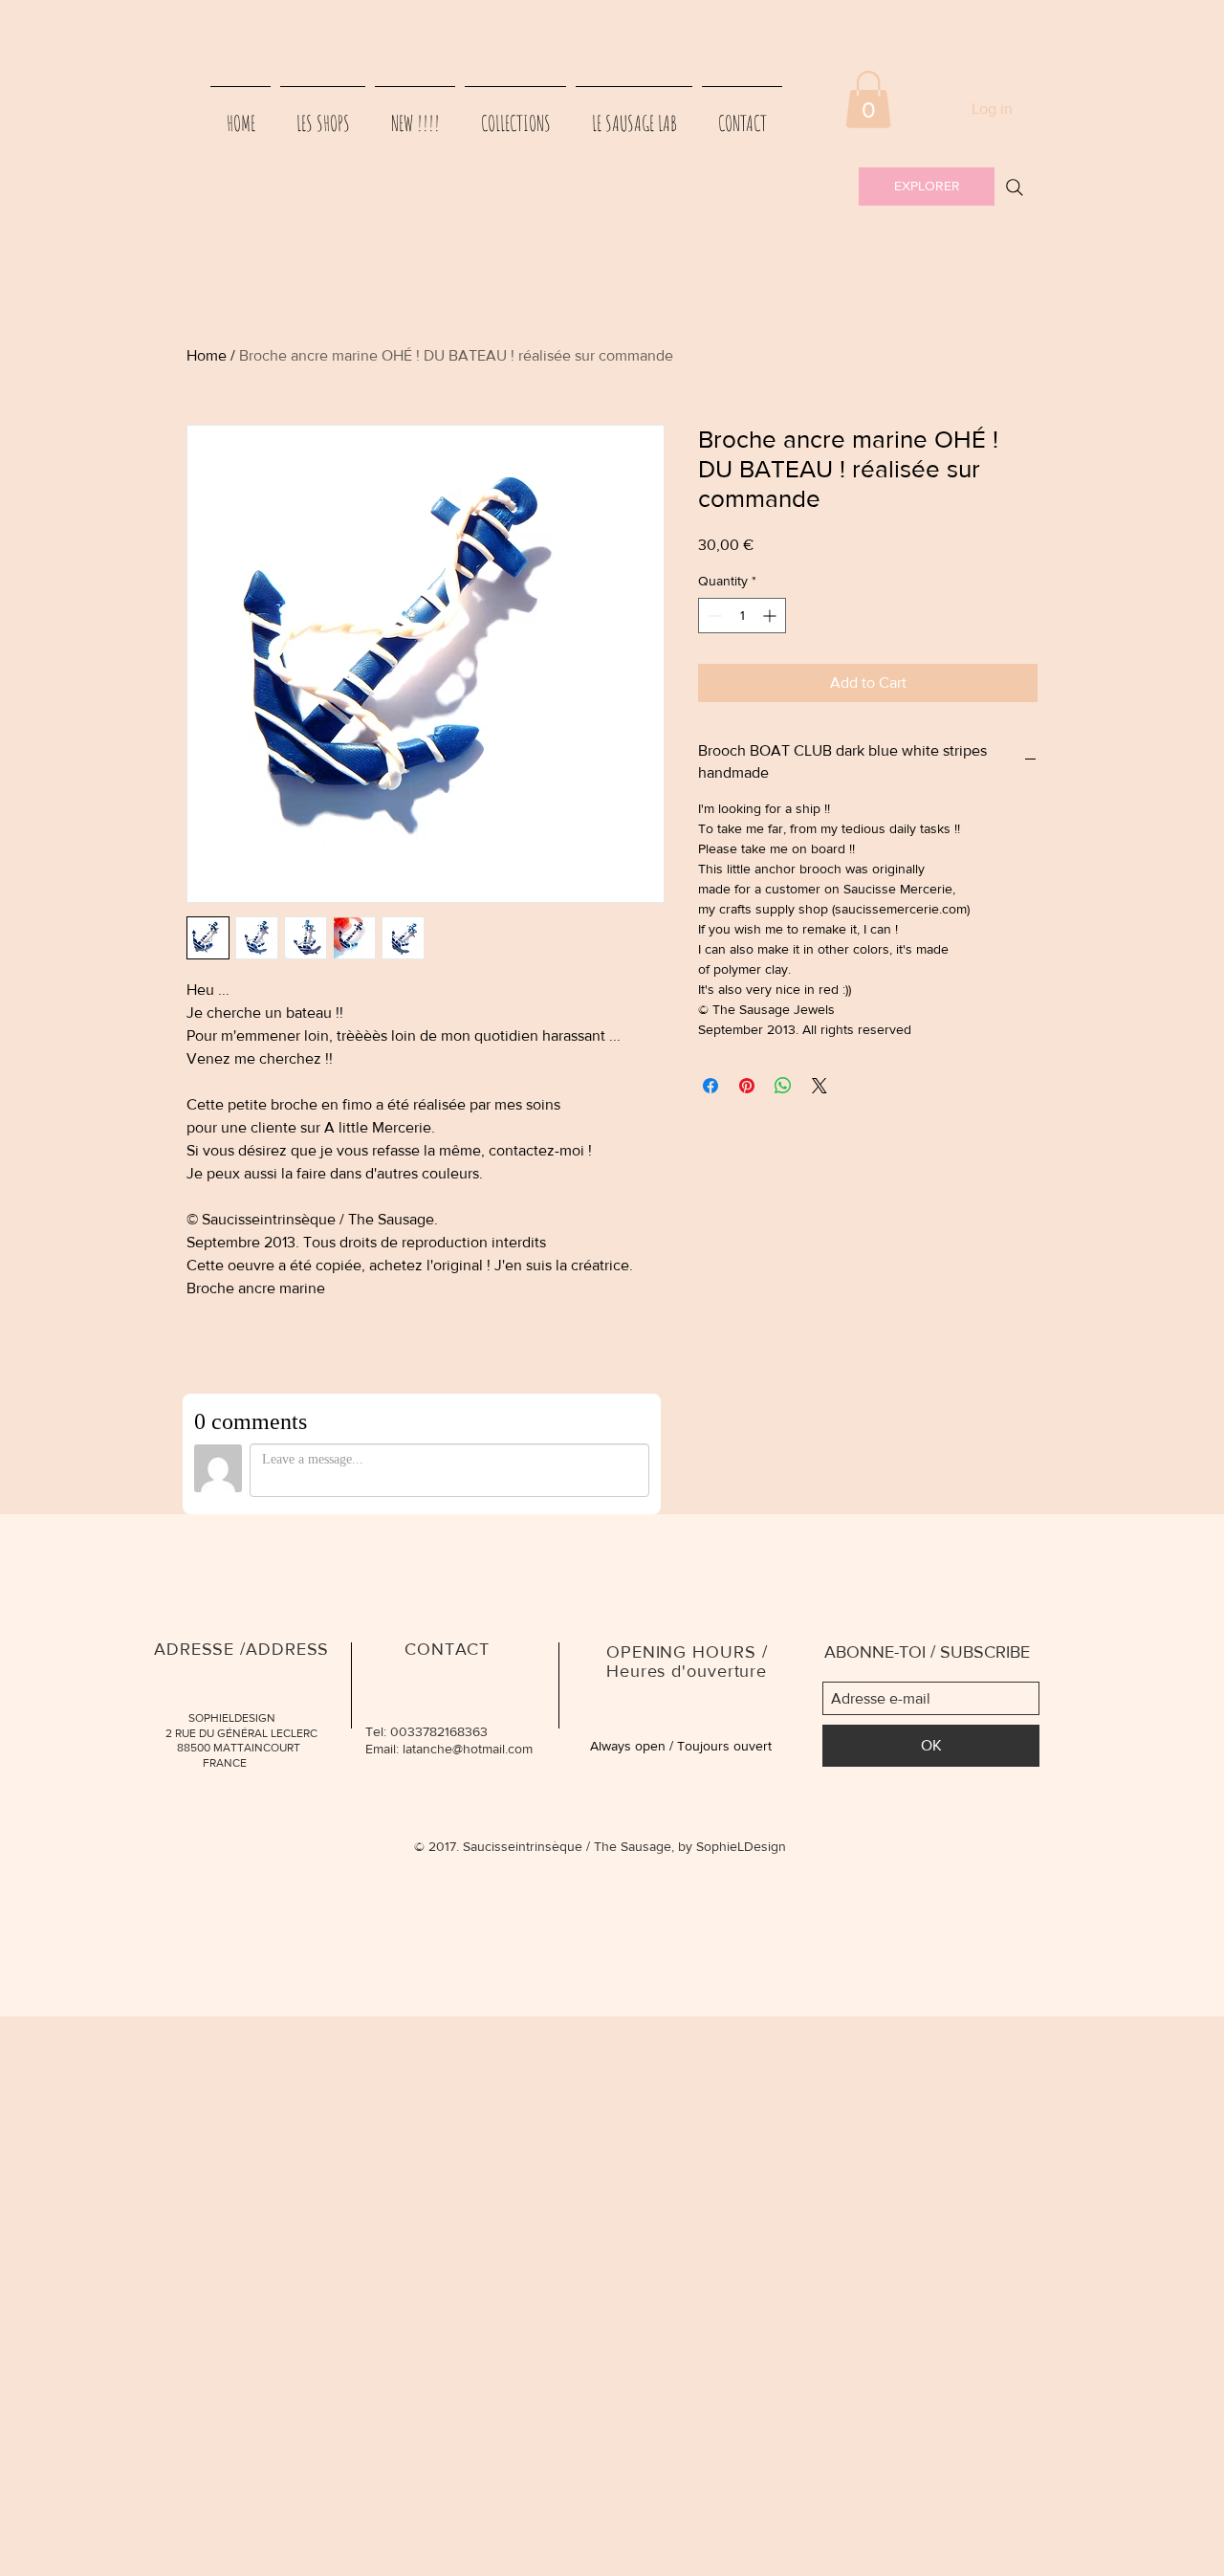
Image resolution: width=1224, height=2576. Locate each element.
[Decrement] (713, 616)
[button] (868, 99)
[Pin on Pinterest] (747, 1086)
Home (207, 355)
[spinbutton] (742, 616)
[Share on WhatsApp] (783, 1086)
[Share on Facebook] (710, 1086)
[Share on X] (820, 1086)
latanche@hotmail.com (468, 1749)
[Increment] (771, 616)
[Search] (1015, 187)
